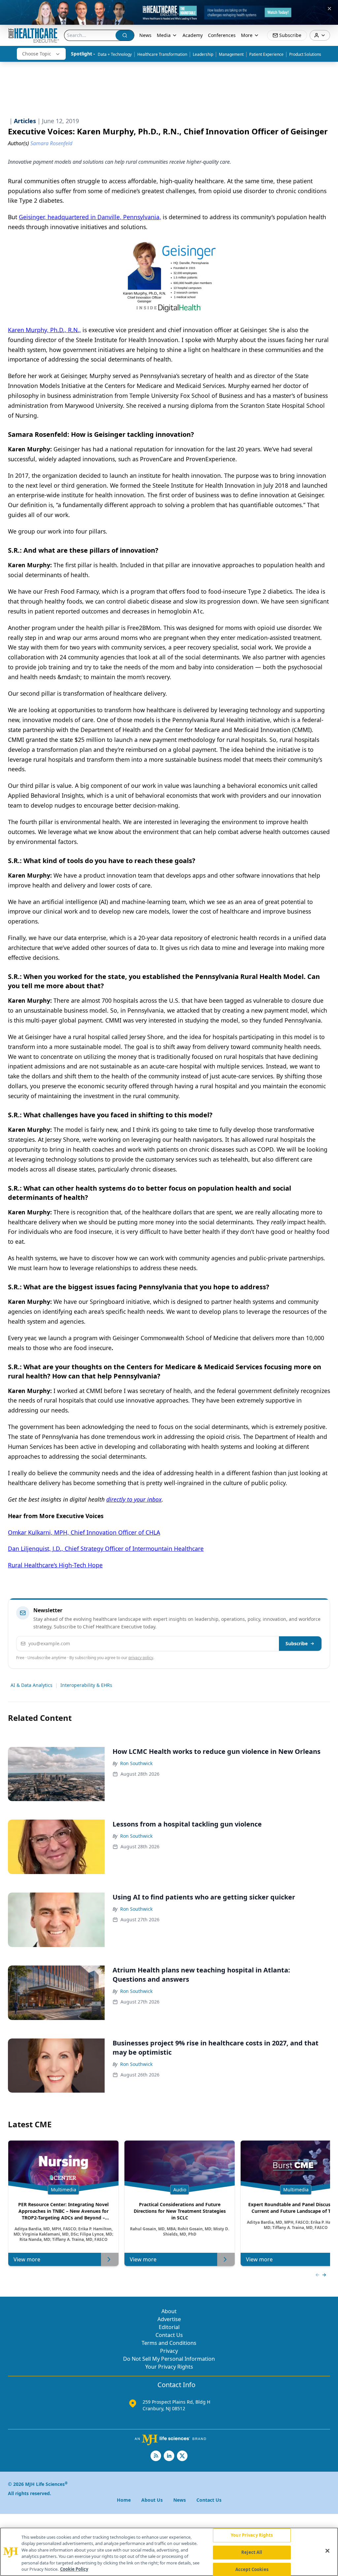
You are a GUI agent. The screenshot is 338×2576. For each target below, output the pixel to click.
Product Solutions (305, 54)
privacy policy (141, 1658)
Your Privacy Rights (169, 2367)
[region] (169, 2552)
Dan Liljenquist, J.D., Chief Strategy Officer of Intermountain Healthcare (106, 1549)
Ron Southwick (136, 1763)
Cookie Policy (74, 2569)
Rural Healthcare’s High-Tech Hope (55, 1565)
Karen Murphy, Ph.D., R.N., (44, 330)
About (169, 2311)
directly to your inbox (134, 1499)
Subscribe (297, 1643)
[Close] (327, 2551)
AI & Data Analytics (32, 1685)
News (145, 35)
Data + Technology (115, 54)
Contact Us (169, 2335)
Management (231, 54)
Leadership (203, 54)
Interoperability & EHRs (86, 1685)
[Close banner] (329, 9)
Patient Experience (266, 54)
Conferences (222, 35)
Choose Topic (37, 54)
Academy (193, 35)
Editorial (169, 2327)
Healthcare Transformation (162, 54)
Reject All (252, 2552)
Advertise (169, 2319)
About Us (152, 2500)
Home (124, 2500)
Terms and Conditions (169, 2343)
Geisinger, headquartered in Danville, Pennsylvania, (90, 217)
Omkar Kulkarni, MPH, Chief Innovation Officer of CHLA (84, 1532)
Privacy (169, 2351)
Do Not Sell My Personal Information (169, 2359)
